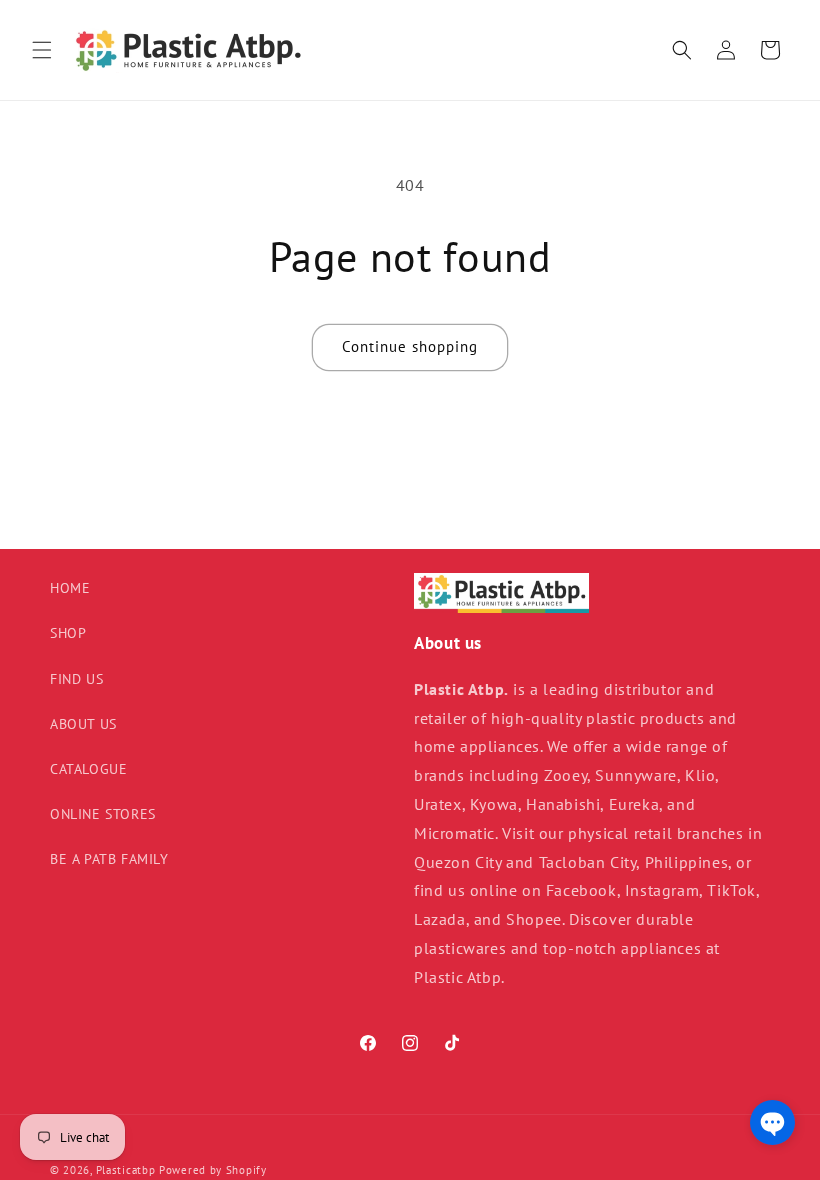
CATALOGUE (88, 769)
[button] (42, 50)
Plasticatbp (126, 1170)
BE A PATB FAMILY (109, 859)
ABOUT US (83, 724)
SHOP (68, 633)
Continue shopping (410, 346)
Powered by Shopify (213, 1170)
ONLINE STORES (103, 814)
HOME (70, 588)
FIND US (76, 679)
